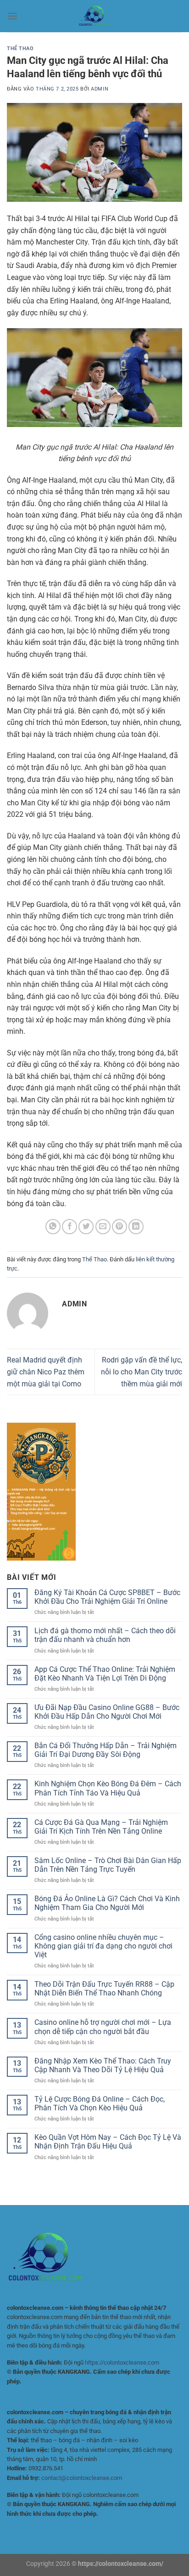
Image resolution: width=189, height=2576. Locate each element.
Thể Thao (20, 48)
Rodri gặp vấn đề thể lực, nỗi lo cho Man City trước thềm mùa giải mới (142, 1372)
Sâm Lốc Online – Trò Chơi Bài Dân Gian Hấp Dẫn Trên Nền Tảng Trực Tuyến (108, 1865)
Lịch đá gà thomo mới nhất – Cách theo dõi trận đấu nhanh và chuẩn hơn (105, 1635)
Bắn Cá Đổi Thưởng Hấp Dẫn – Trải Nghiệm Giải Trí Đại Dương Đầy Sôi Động (106, 1750)
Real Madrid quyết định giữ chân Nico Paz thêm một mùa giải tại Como (46, 1372)
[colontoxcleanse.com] (94, 16)
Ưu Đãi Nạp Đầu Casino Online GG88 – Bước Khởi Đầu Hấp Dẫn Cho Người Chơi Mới (107, 1712)
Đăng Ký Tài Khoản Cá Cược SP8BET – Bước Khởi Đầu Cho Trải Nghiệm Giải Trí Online (107, 1597)
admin (100, 89)
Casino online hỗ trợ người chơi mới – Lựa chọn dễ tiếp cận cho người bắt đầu (103, 2027)
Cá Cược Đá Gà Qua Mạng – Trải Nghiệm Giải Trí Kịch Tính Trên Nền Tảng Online (101, 1827)
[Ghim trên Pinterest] (120, 1227)
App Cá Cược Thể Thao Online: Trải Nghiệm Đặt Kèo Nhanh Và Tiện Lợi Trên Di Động (105, 1674)
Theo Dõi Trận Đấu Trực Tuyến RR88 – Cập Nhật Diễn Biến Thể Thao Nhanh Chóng (104, 1989)
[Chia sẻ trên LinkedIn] (136, 1227)
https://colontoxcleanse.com (122, 2362)
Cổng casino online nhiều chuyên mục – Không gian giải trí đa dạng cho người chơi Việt (103, 1946)
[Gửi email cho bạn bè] (103, 1227)
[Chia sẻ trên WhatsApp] (53, 1227)
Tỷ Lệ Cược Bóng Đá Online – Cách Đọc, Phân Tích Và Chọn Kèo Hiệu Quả (100, 2103)
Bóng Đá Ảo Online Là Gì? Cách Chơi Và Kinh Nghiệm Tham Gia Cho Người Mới (107, 1903)
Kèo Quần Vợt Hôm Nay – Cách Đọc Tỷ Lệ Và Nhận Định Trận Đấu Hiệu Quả (108, 2142)
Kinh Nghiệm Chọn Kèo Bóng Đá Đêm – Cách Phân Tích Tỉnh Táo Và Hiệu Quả (108, 1788)
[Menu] (12, 16)
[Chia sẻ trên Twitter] (86, 1227)
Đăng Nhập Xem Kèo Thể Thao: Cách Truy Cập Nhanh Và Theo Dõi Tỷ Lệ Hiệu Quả (103, 2065)
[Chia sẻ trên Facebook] (69, 1227)
